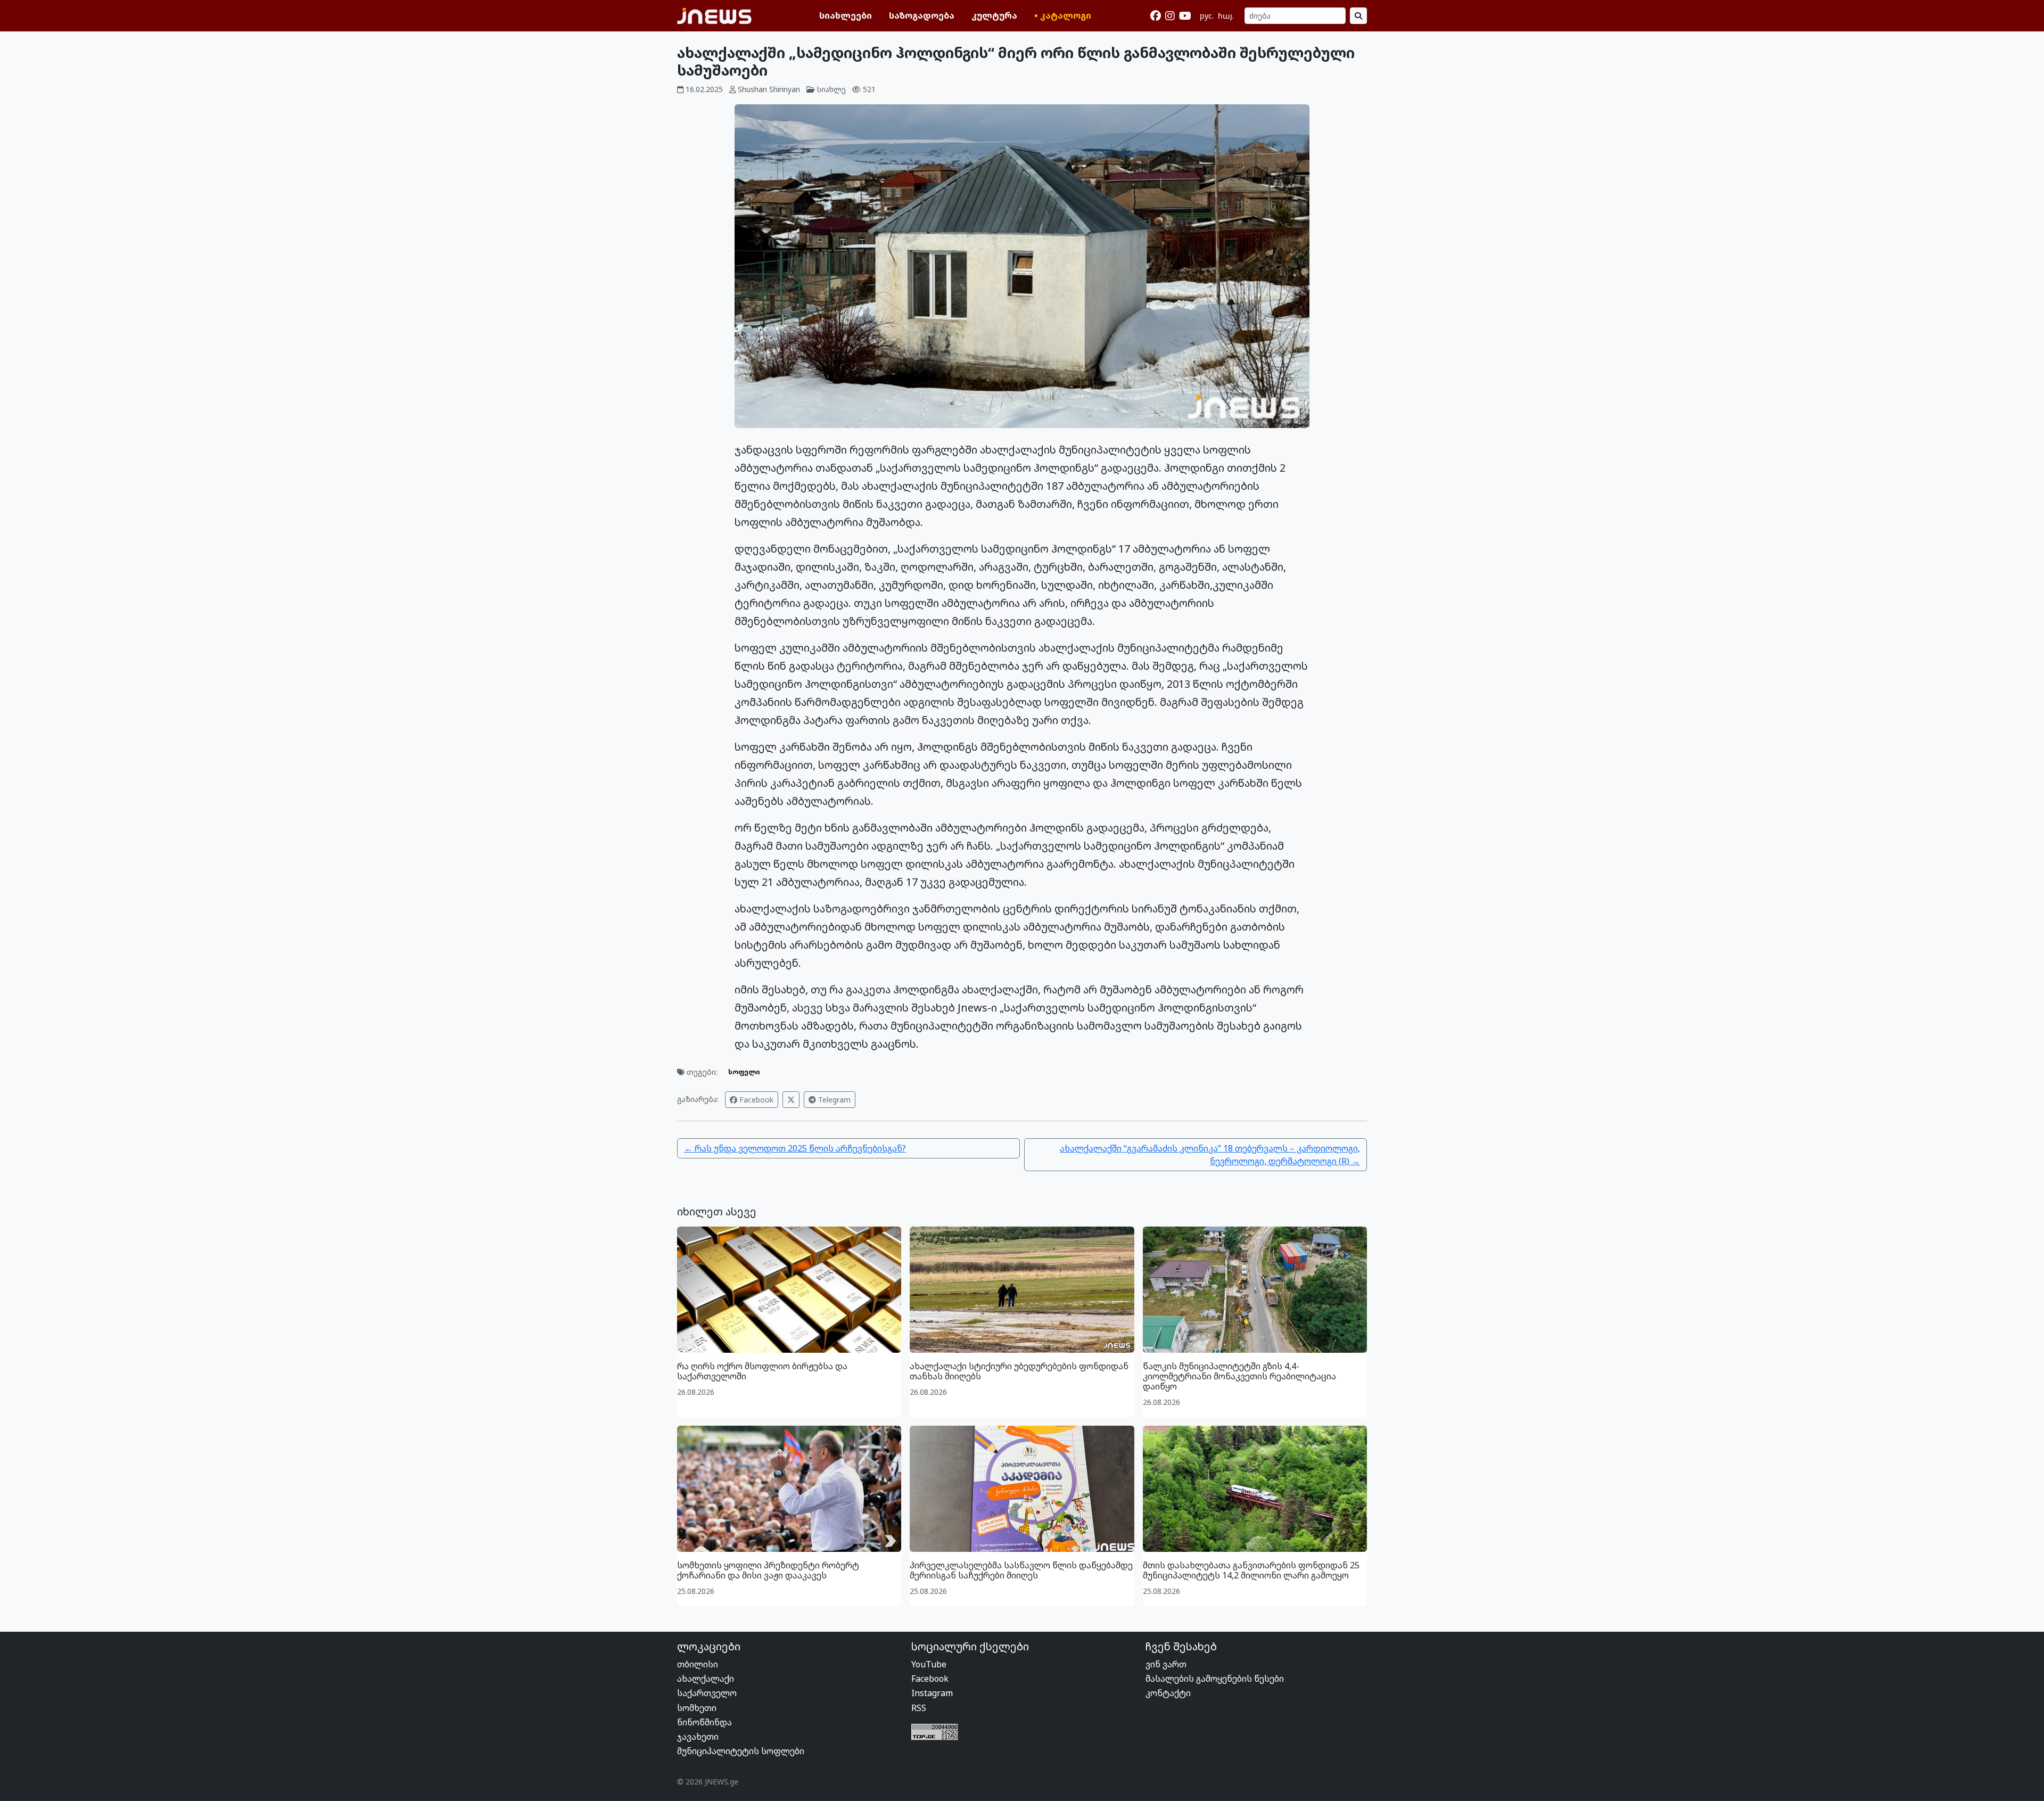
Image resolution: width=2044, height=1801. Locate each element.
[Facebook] (1156, 16)
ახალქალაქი (706, 1679)
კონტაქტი (1168, 1693)
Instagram (932, 1693)
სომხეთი (697, 1708)
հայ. (1226, 16)
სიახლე (831, 89)
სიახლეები (846, 15)
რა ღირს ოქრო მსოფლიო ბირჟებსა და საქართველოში (762, 1371)
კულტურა (994, 15)
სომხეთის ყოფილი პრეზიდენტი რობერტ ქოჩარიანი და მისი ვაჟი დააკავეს (768, 1570)
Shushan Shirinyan (769, 89)
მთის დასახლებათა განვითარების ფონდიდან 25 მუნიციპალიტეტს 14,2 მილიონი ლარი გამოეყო (1251, 1570)
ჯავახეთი (698, 1737)
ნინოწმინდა (704, 1722)
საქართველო (707, 1693)
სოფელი (744, 1072)
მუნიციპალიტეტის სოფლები (741, 1751)
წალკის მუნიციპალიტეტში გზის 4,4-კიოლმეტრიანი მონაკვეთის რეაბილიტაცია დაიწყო (1239, 1376)
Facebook (755, 1100)
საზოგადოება (922, 15)
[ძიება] (1358, 16)
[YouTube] (1185, 16)
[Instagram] (1170, 16)
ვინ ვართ (1166, 1664)
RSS (919, 1708)
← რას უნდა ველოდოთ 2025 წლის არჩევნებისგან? (795, 1148)
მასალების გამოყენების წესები (1215, 1679)
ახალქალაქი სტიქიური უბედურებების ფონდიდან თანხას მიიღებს (1019, 1371)
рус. (1207, 16)
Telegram (833, 1100)
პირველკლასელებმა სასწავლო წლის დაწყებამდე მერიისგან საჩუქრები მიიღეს (1021, 1570)
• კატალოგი (1063, 15)
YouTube (929, 1664)
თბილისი (698, 1664)
